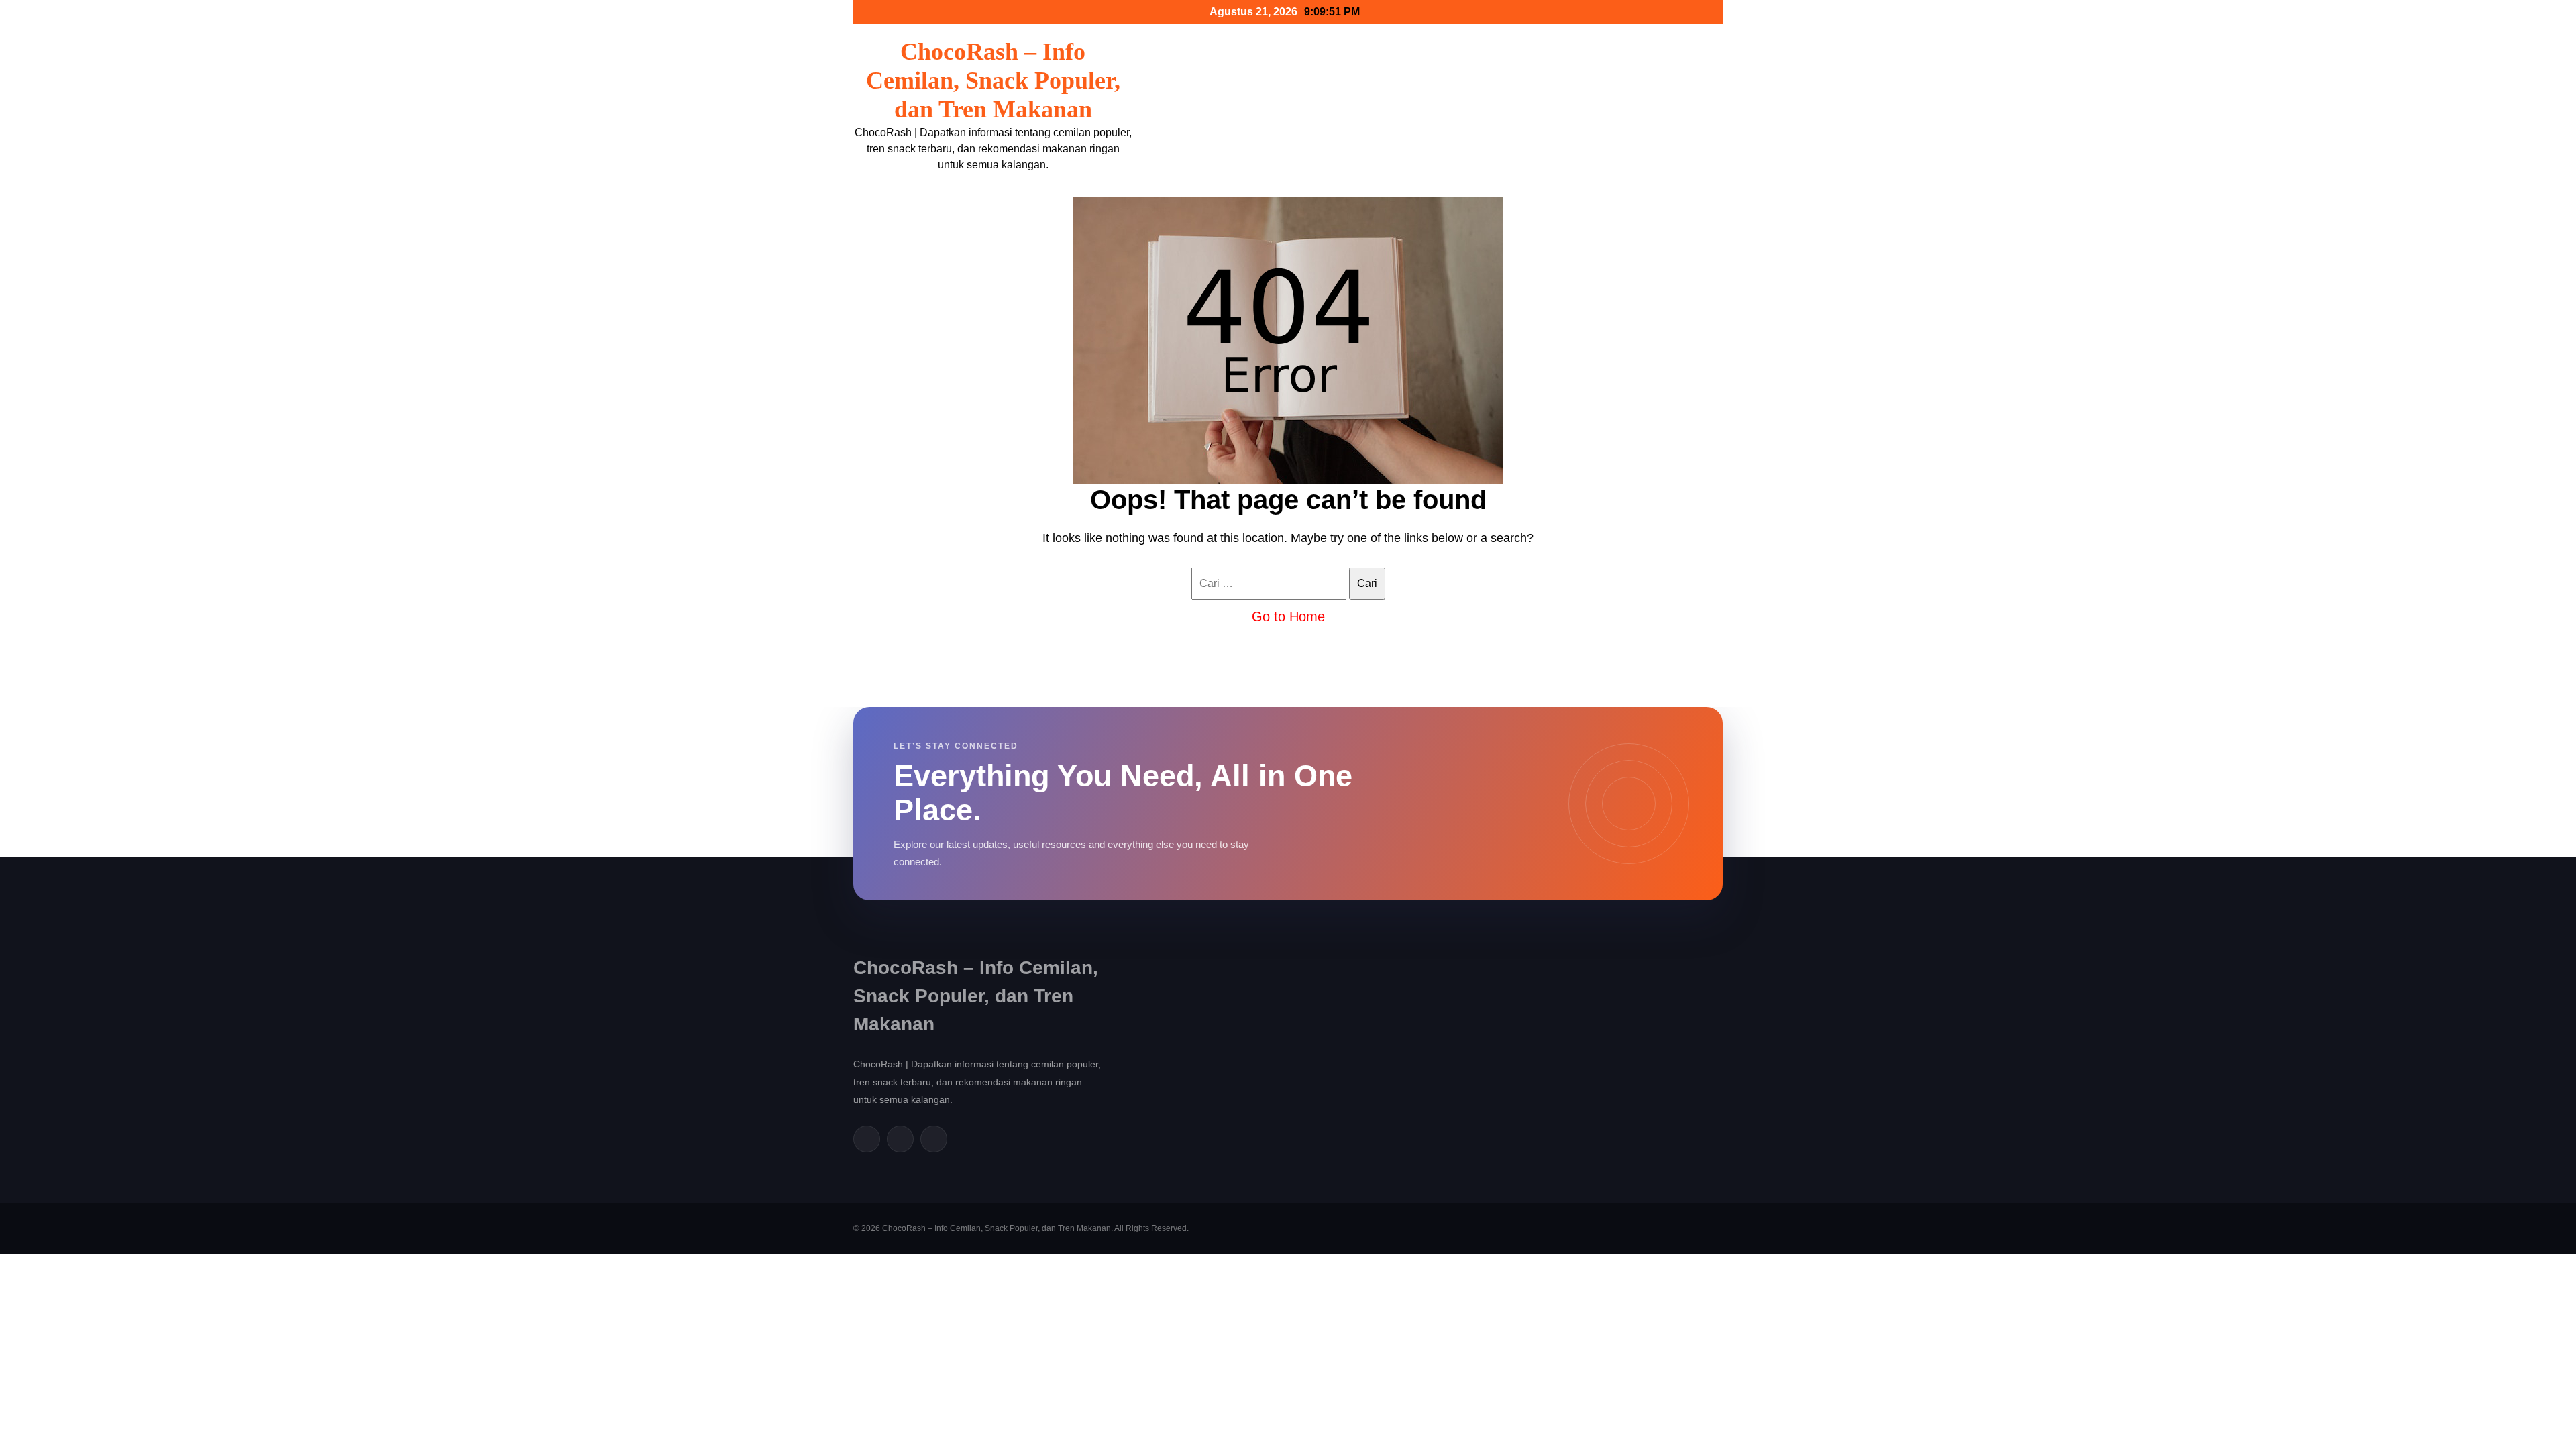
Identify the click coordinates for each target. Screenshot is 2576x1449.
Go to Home (1288, 616)
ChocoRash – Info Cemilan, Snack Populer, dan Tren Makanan (993, 80)
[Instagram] (934, 1139)
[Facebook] (867, 1139)
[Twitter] (900, 1139)
